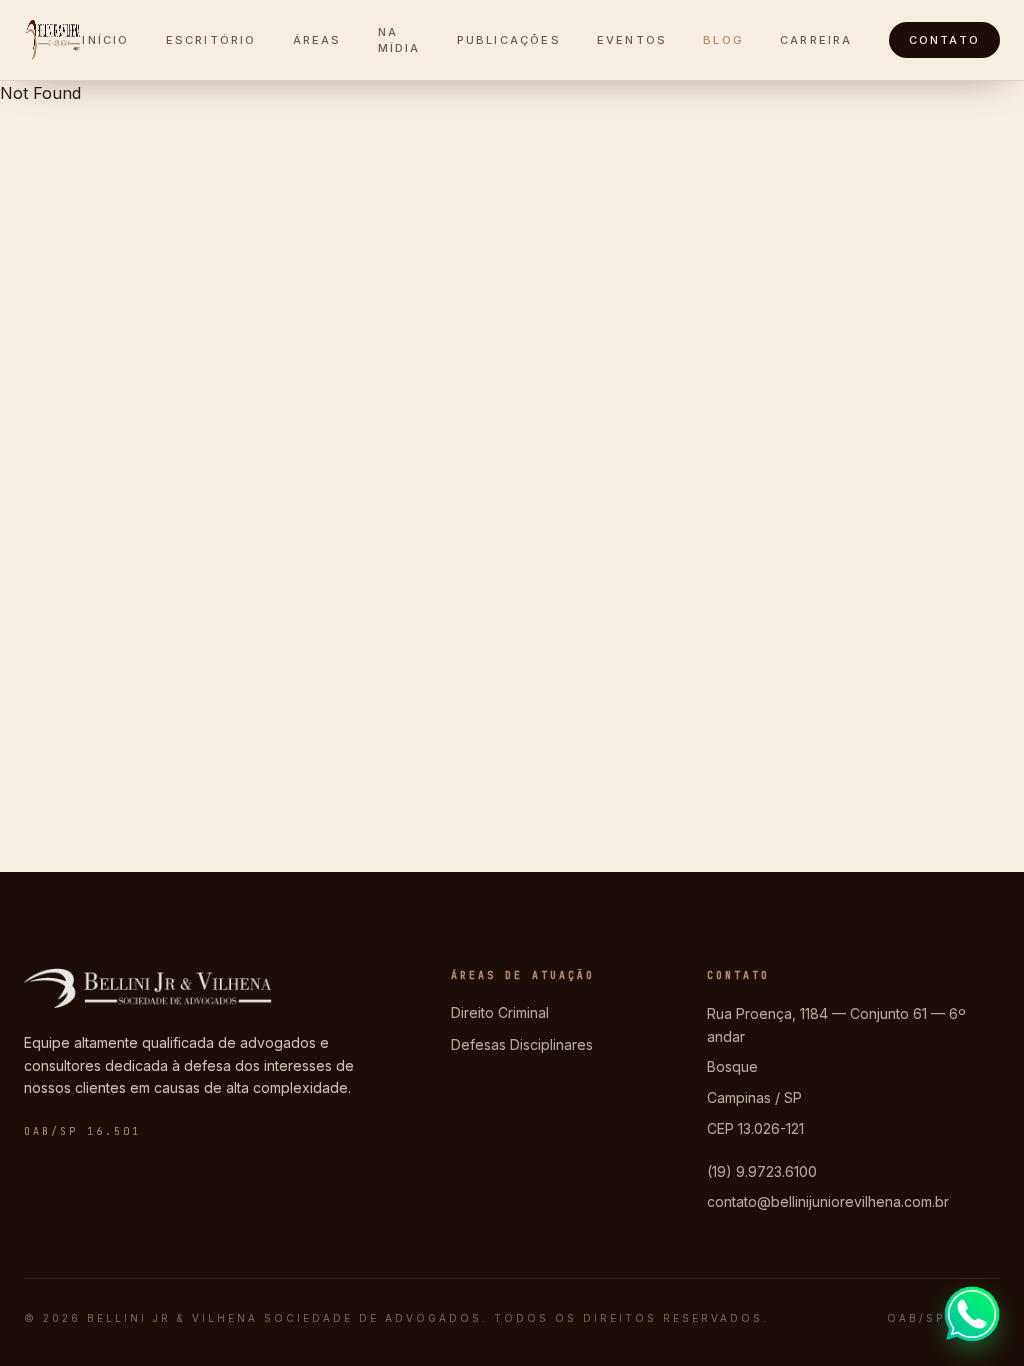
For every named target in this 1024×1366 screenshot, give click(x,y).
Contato (944, 40)
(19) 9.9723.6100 (762, 1171)
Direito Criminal (500, 1012)
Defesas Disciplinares (522, 1044)
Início (105, 40)
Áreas (317, 40)
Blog (723, 40)
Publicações (509, 40)
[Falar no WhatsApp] (972, 1314)
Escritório (211, 40)
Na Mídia (399, 40)
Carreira (816, 40)
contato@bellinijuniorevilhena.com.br (828, 1201)
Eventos (632, 40)
